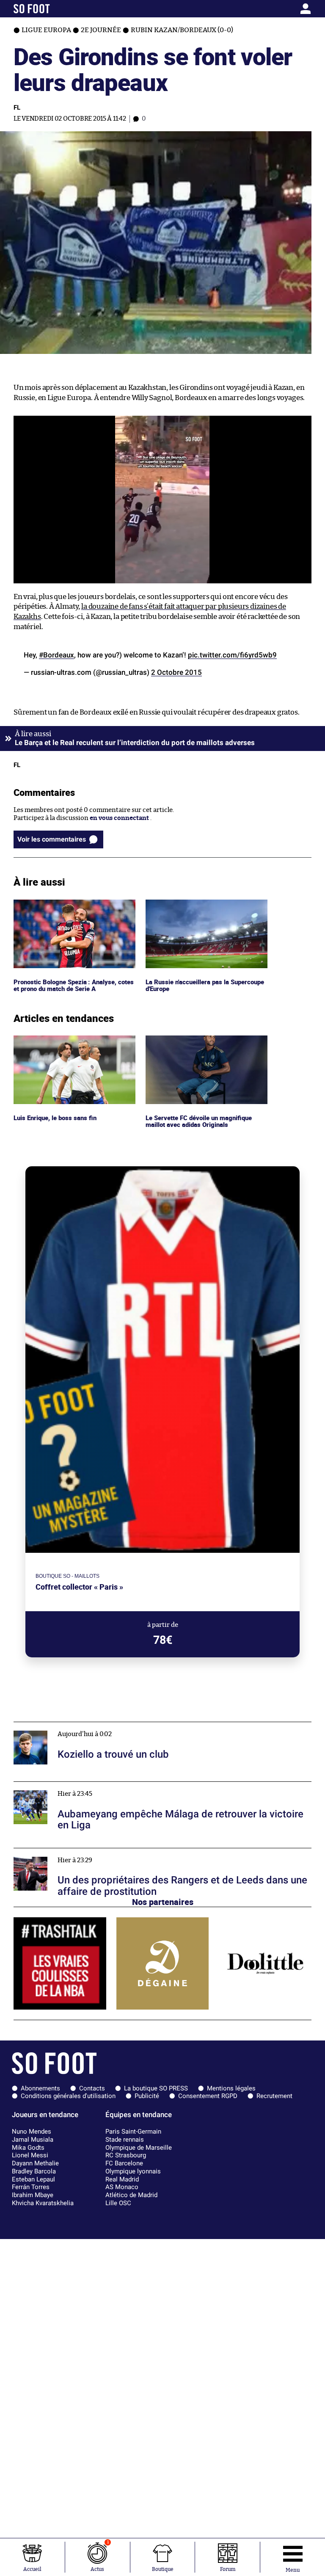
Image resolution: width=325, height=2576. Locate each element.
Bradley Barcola (34, 2171)
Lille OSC (118, 2203)
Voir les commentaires (52, 839)
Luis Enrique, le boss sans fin (56, 1039)
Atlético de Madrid (131, 2195)
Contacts (92, 2088)
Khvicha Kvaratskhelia (43, 2203)
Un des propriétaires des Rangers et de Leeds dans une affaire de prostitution (128, 1852)
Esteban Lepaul (33, 2179)
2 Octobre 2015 (176, 672)
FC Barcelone (124, 2163)
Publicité (147, 2096)
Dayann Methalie (35, 2163)
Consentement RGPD (208, 2096)
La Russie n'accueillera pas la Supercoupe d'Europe (207, 907)
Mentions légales (231, 2088)
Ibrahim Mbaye (33, 2195)
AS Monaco (122, 2187)
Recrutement (274, 2096)
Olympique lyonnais (133, 2171)
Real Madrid (122, 2179)
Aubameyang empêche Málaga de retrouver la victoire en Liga (105, 1785)
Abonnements (40, 2088)
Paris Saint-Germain (133, 2131)
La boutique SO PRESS (156, 2088)
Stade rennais (125, 2140)
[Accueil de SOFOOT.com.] (52, 9)
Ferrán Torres (31, 2187)
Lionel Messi (30, 2155)
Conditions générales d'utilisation (68, 2096)
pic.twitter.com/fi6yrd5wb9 (232, 655)
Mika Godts (28, 2148)
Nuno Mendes (32, 2131)
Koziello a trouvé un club (50, 1726)
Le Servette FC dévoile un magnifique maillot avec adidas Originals (201, 1043)
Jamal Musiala (33, 2140)
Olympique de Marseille (139, 2148)
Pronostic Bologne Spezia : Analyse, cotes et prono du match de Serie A (66, 907)
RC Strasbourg (126, 2155)
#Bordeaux (56, 655)
